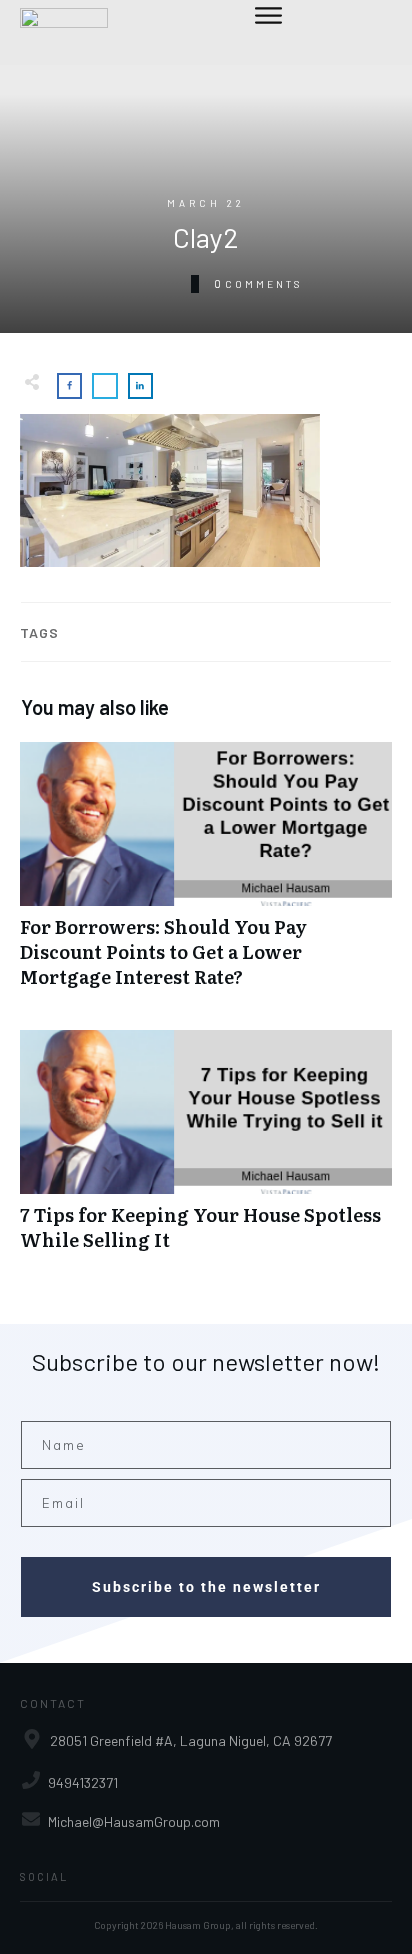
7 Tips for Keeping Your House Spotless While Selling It (206, 1151)
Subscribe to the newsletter (206, 1587)
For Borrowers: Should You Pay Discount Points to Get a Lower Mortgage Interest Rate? (206, 876)
